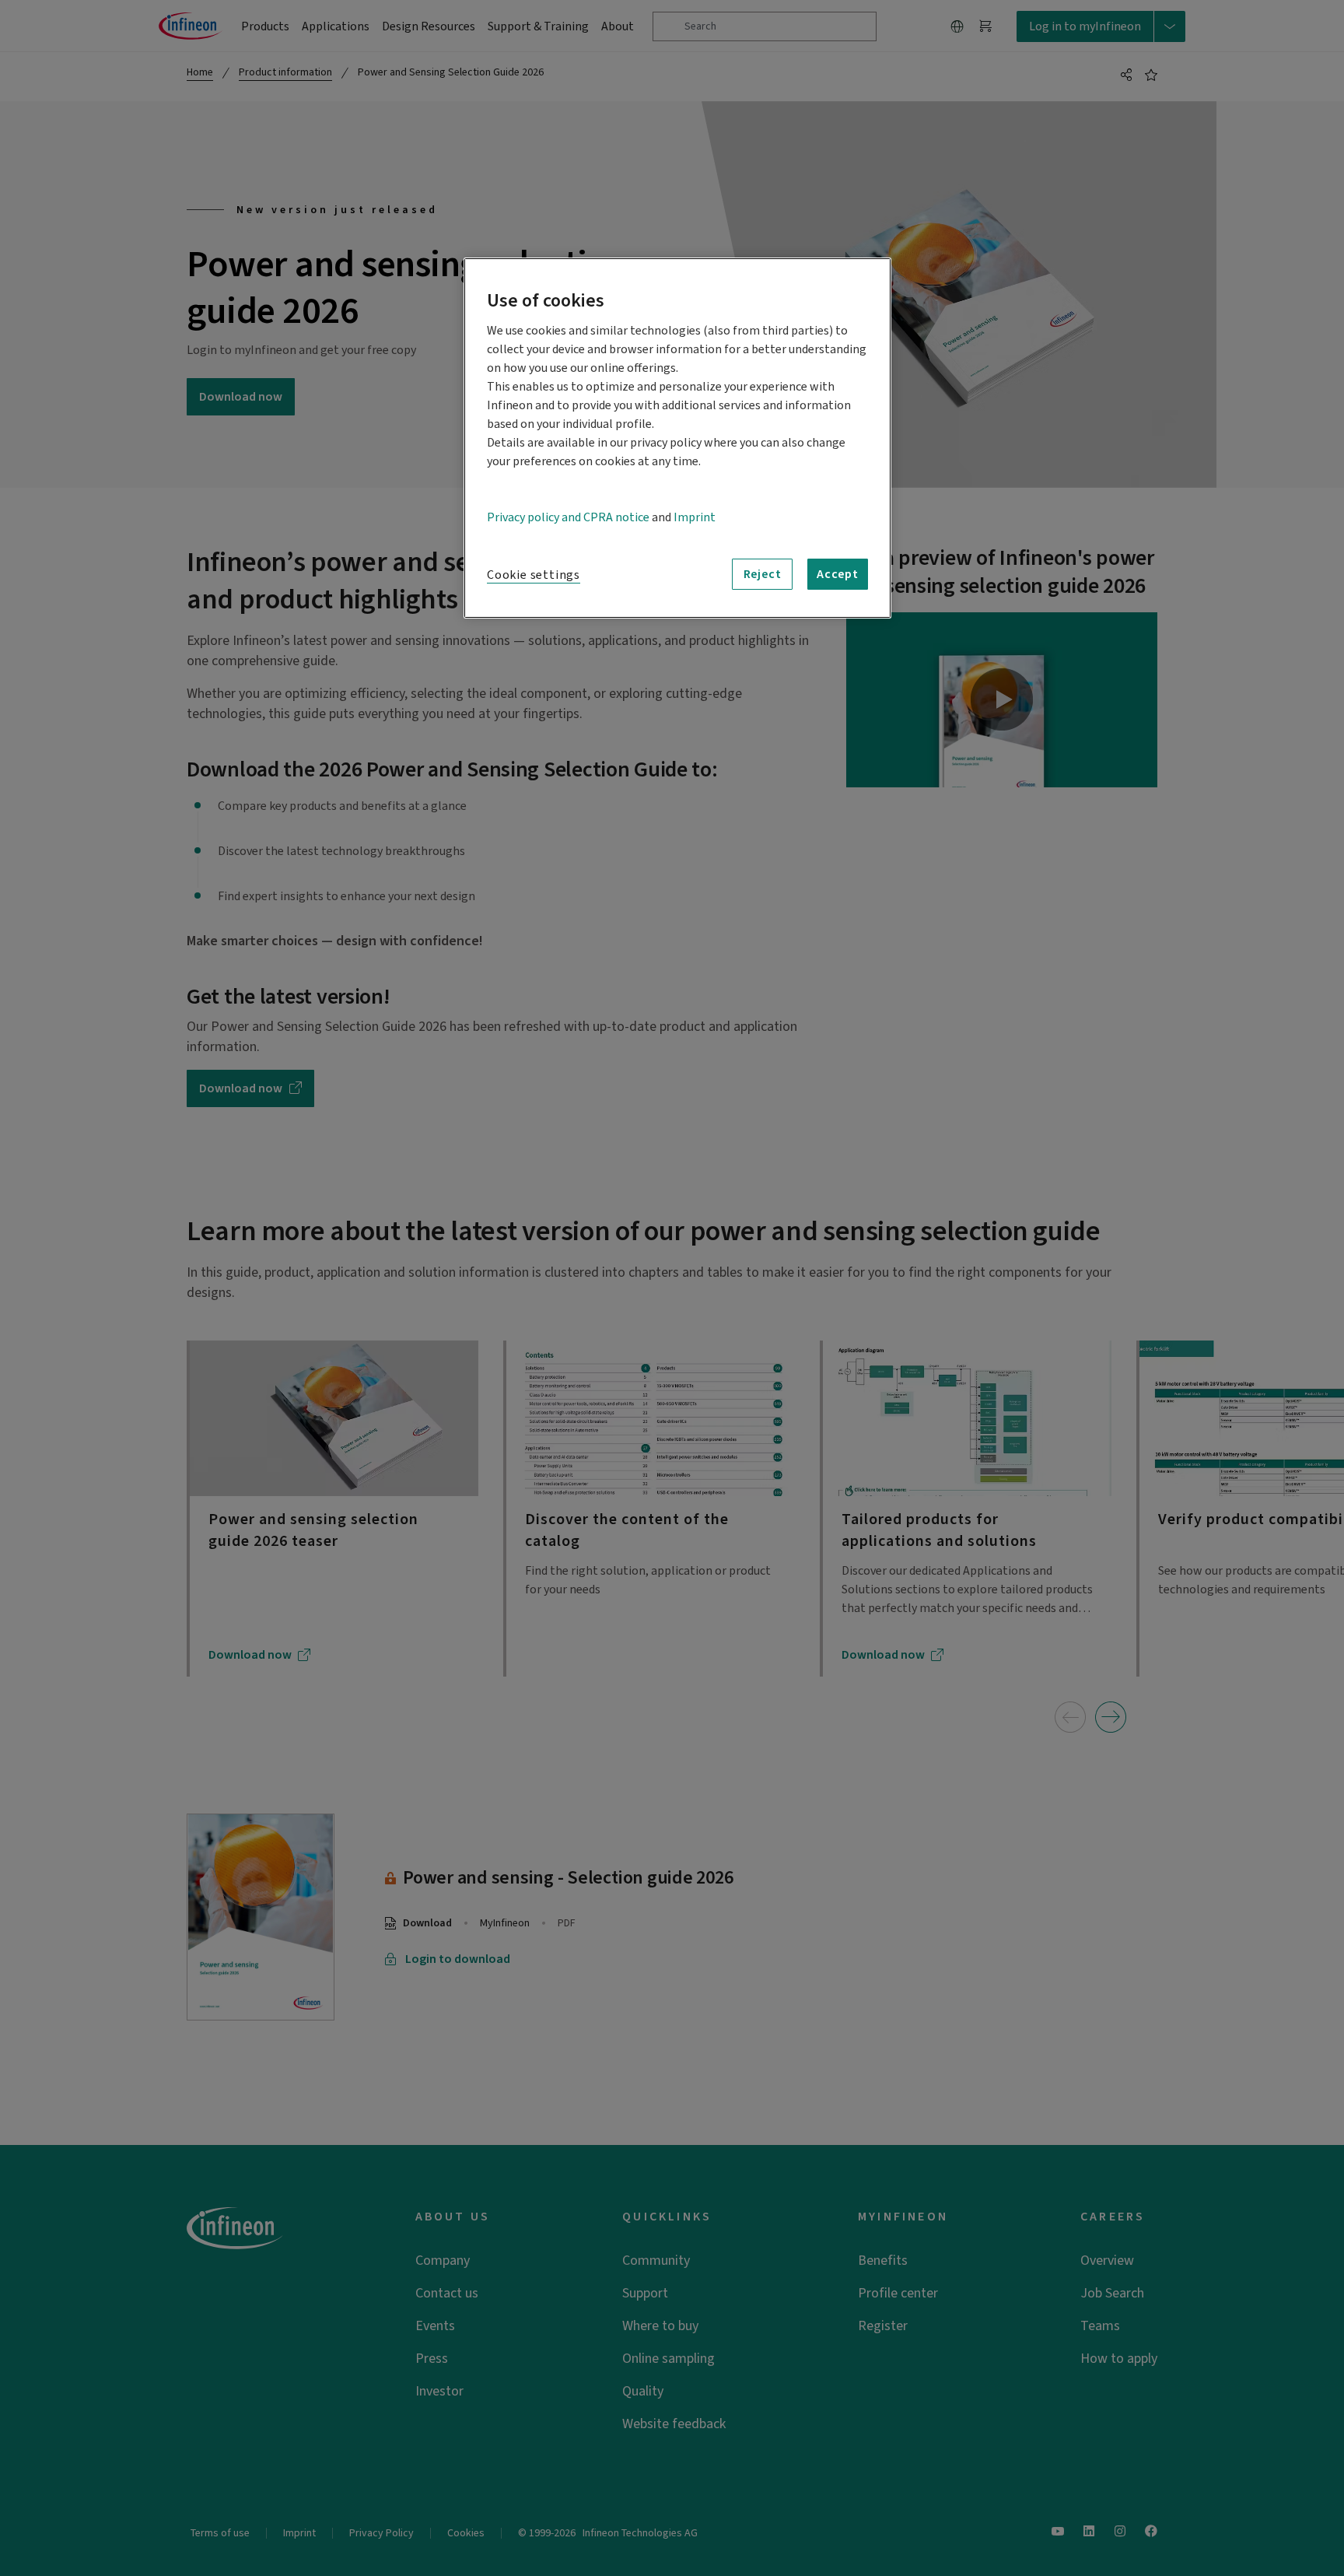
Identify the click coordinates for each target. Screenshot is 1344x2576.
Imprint (695, 517)
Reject (763, 574)
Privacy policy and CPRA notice (568, 517)
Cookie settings (534, 575)
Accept (838, 574)
